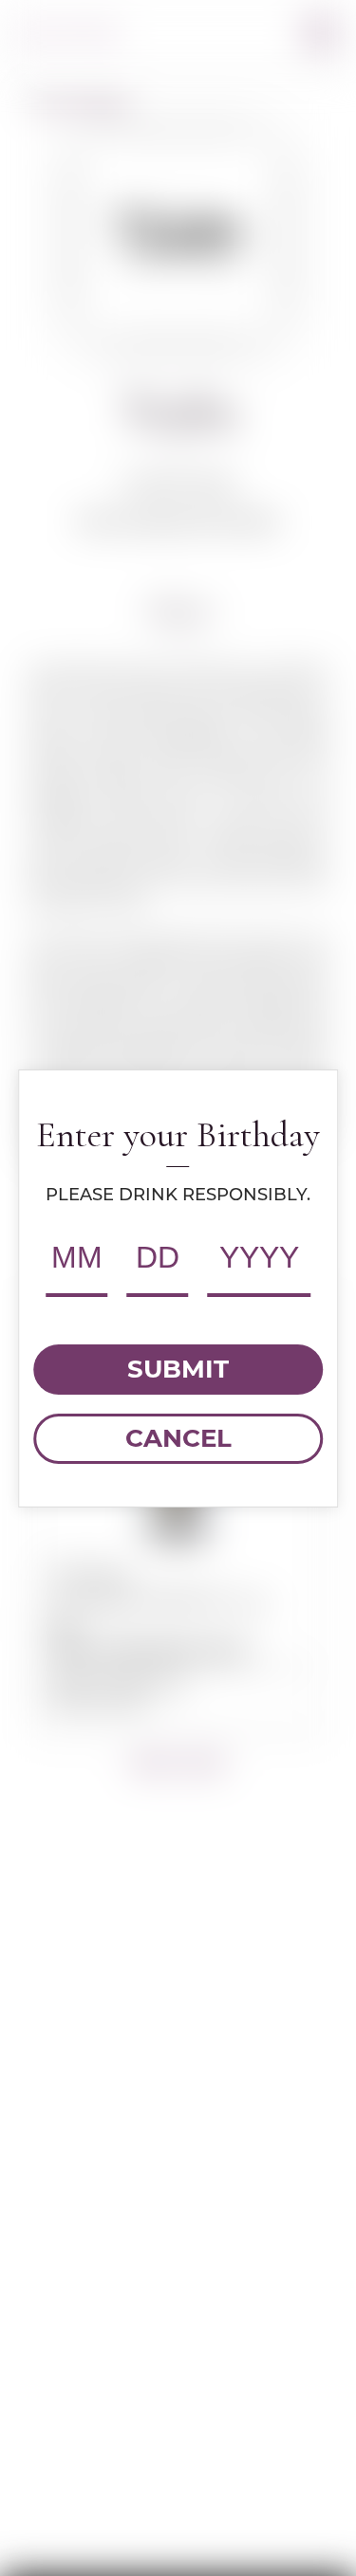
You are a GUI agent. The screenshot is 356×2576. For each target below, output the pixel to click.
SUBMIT (178, 1369)
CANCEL (178, 1438)
